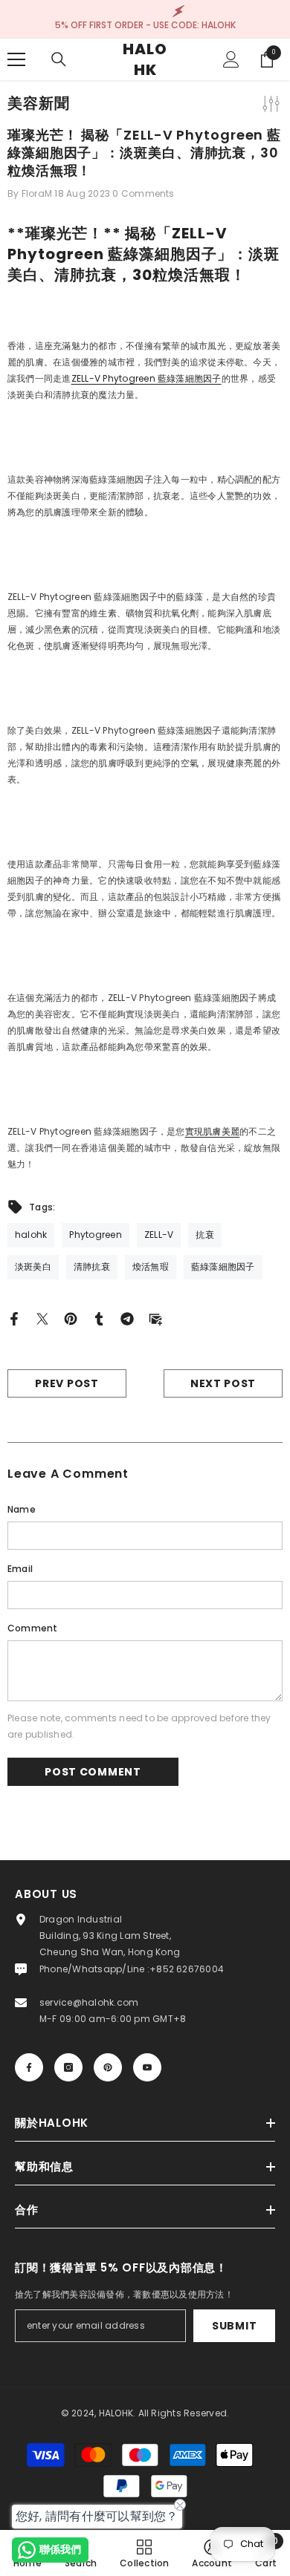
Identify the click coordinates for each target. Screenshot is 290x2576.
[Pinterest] (71, 1318)
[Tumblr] (99, 1318)
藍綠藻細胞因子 (146, 378)
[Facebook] (14, 1318)
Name (22, 1509)
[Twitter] (42, 1318)
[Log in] (231, 59)
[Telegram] (127, 1318)
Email (20, 1569)
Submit (234, 2326)
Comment (33, 1628)
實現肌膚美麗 (212, 1131)
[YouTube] (147, 2067)
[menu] (16, 59)
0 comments (143, 193)
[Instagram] (68, 2067)
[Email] (155, 1318)
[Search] (59, 59)
